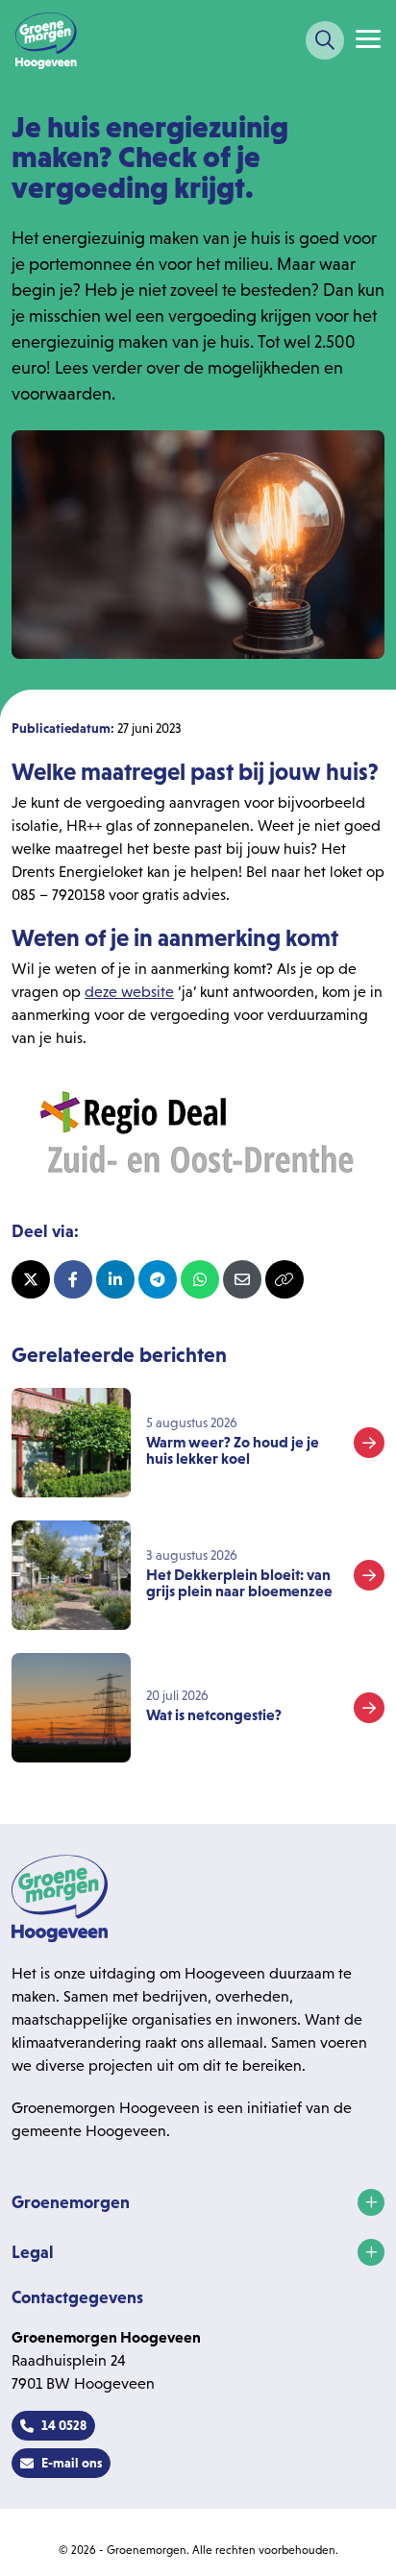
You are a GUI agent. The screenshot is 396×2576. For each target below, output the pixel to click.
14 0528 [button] (64, 2425)
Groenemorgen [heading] (71, 2202)
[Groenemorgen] (46, 40)
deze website (129, 992)
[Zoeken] (325, 40)
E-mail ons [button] (72, 2463)
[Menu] (368, 39)
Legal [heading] (33, 2252)
